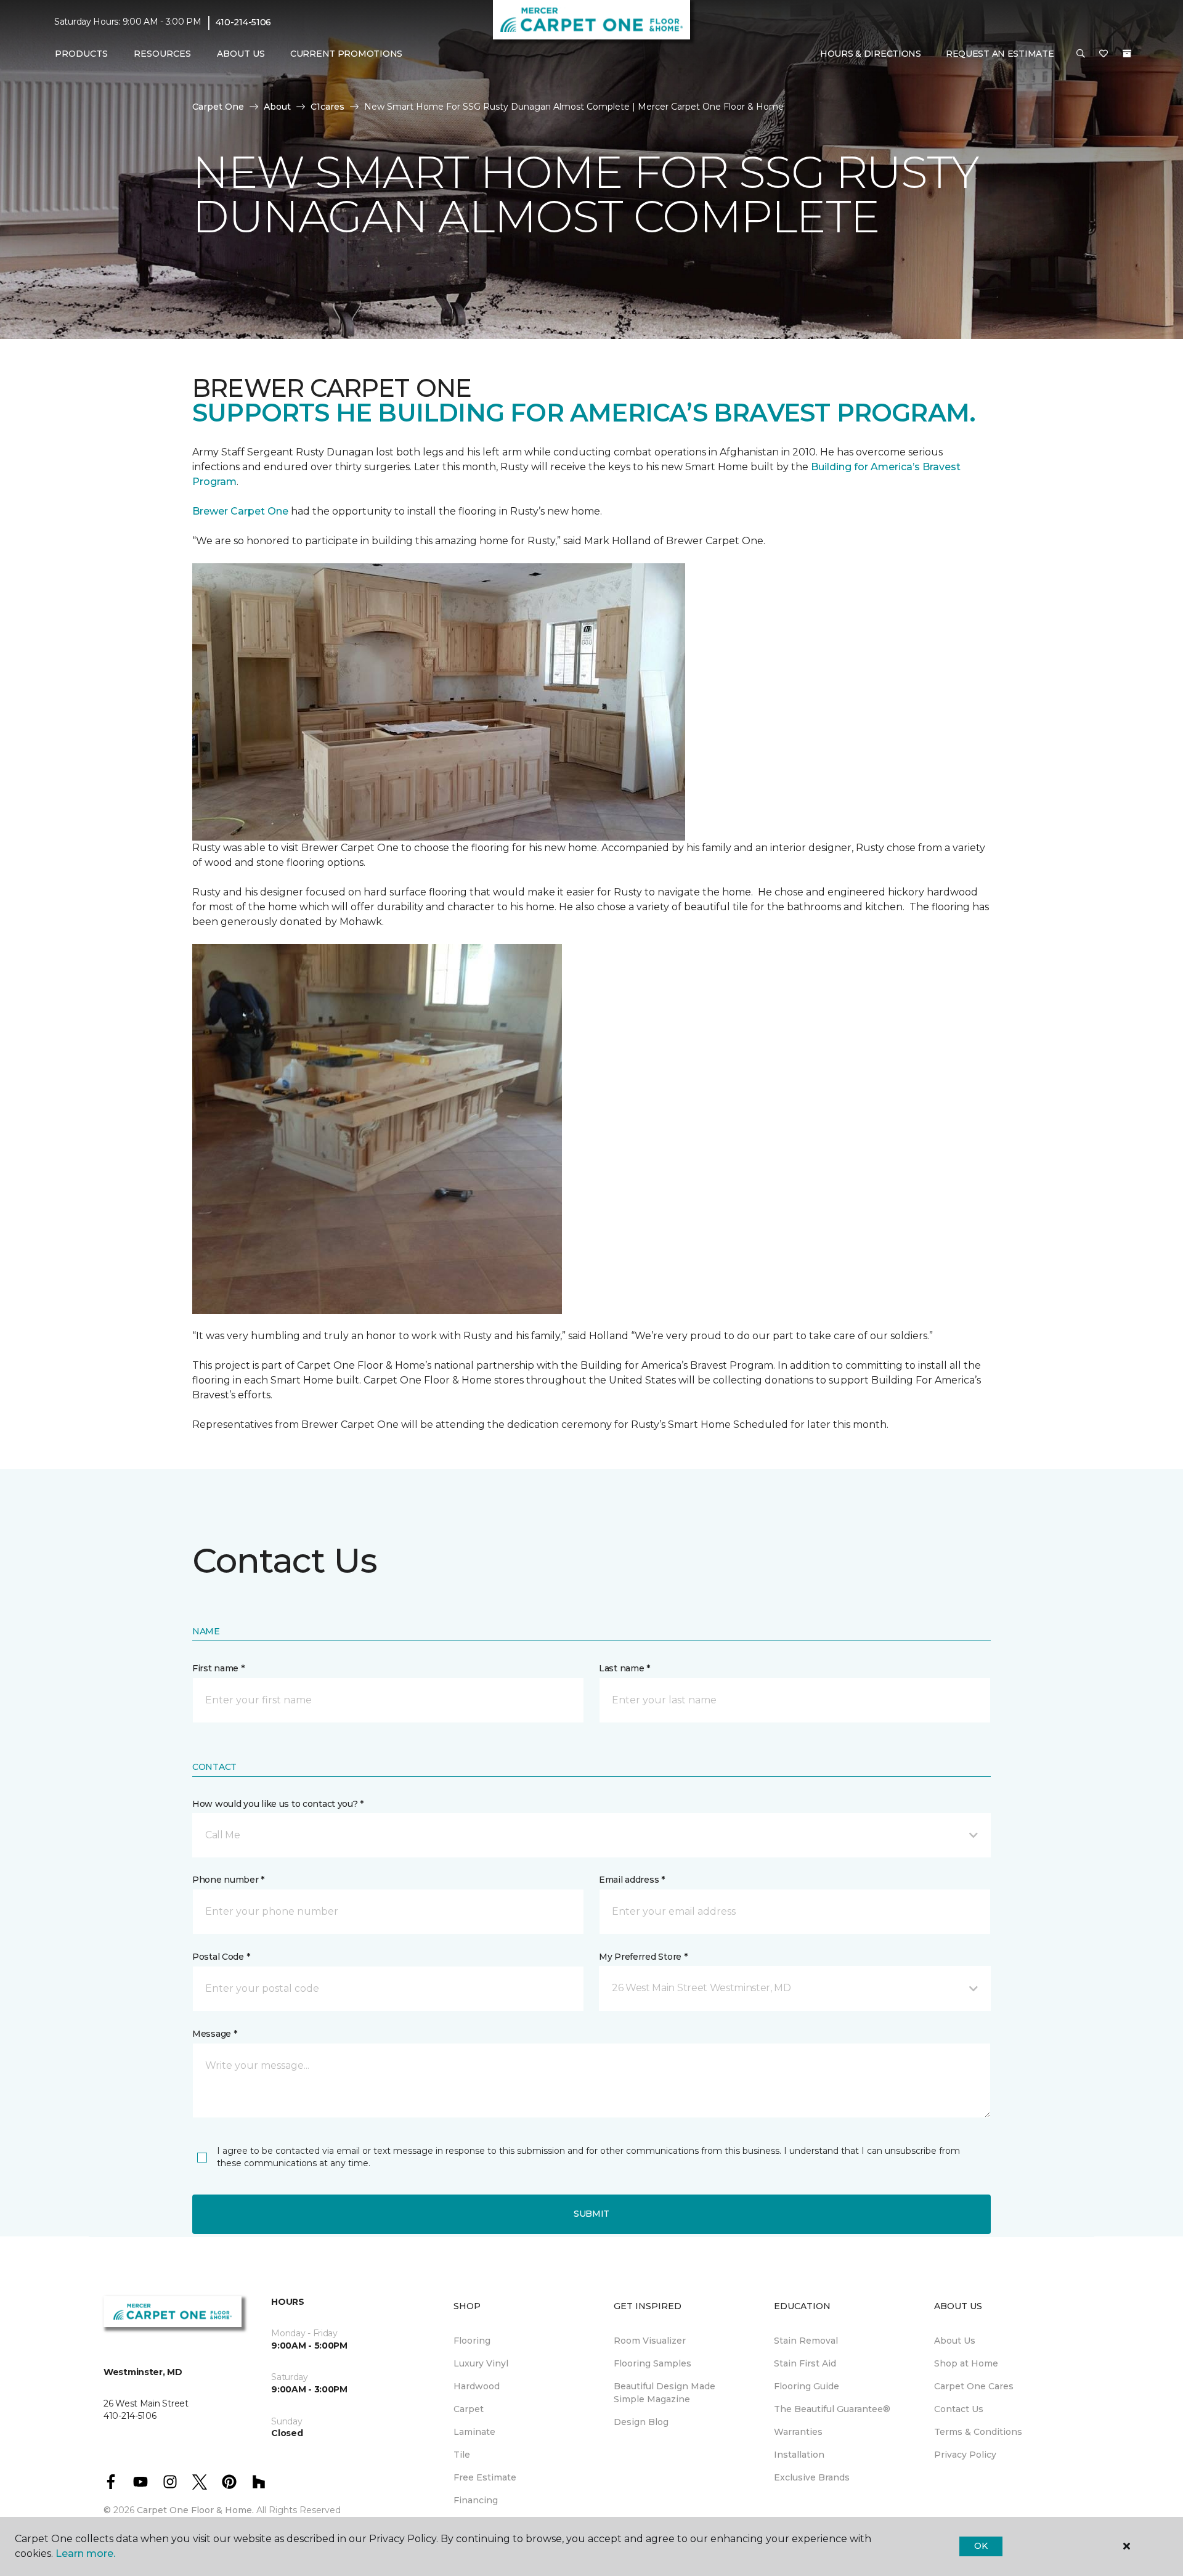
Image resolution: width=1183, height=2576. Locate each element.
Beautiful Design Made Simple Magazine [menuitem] (665, 2393)
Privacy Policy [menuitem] (965, 2455)
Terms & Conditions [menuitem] (978, 2432)
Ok (981, 2546)
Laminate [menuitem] (474, 2432)
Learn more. (85, 2554)
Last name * (624, 1668)
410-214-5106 (244, 22)
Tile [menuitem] (462, 2455)
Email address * (632, 1880)
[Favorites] (1104, 54)
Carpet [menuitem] (469, 2409)
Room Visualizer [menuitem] (650, 2341)
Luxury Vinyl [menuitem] (481, 2363)
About (277, 107)
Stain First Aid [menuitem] (805, 2363)
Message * (214, 2034)
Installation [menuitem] (799, 2455)
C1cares (327, 107)
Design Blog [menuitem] (641, 2422)
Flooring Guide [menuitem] (807, 2386)
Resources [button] (162, 54)
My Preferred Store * (643, 1957)
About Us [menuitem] (955, 2341)
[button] (1081, 54)
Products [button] (81, 54)
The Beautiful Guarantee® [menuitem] (832, 2409)
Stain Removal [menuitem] (806, 2341)
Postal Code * (221, 1957)
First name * (218, 1668)
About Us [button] (241, 54)
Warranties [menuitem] (798, 2432)
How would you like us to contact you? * (278, 1804)
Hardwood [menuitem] (477, 2386)
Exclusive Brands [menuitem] (812, 2477)
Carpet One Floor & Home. (195, 2510)
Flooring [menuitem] (472, 2341)
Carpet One (218, 107)
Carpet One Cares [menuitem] (974, 2386)
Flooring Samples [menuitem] (652, 2363)
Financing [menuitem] (476, 2500)
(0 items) (1127, 54)
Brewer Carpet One (242, 511)
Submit (591, 2214)
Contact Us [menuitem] (959, 2409)
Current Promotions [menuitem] (346, 54)
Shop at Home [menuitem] (966, 2363)
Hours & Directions (871, 54)
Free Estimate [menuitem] (485, 2477)
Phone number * (228, 1880)
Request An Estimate (1000, 54)
